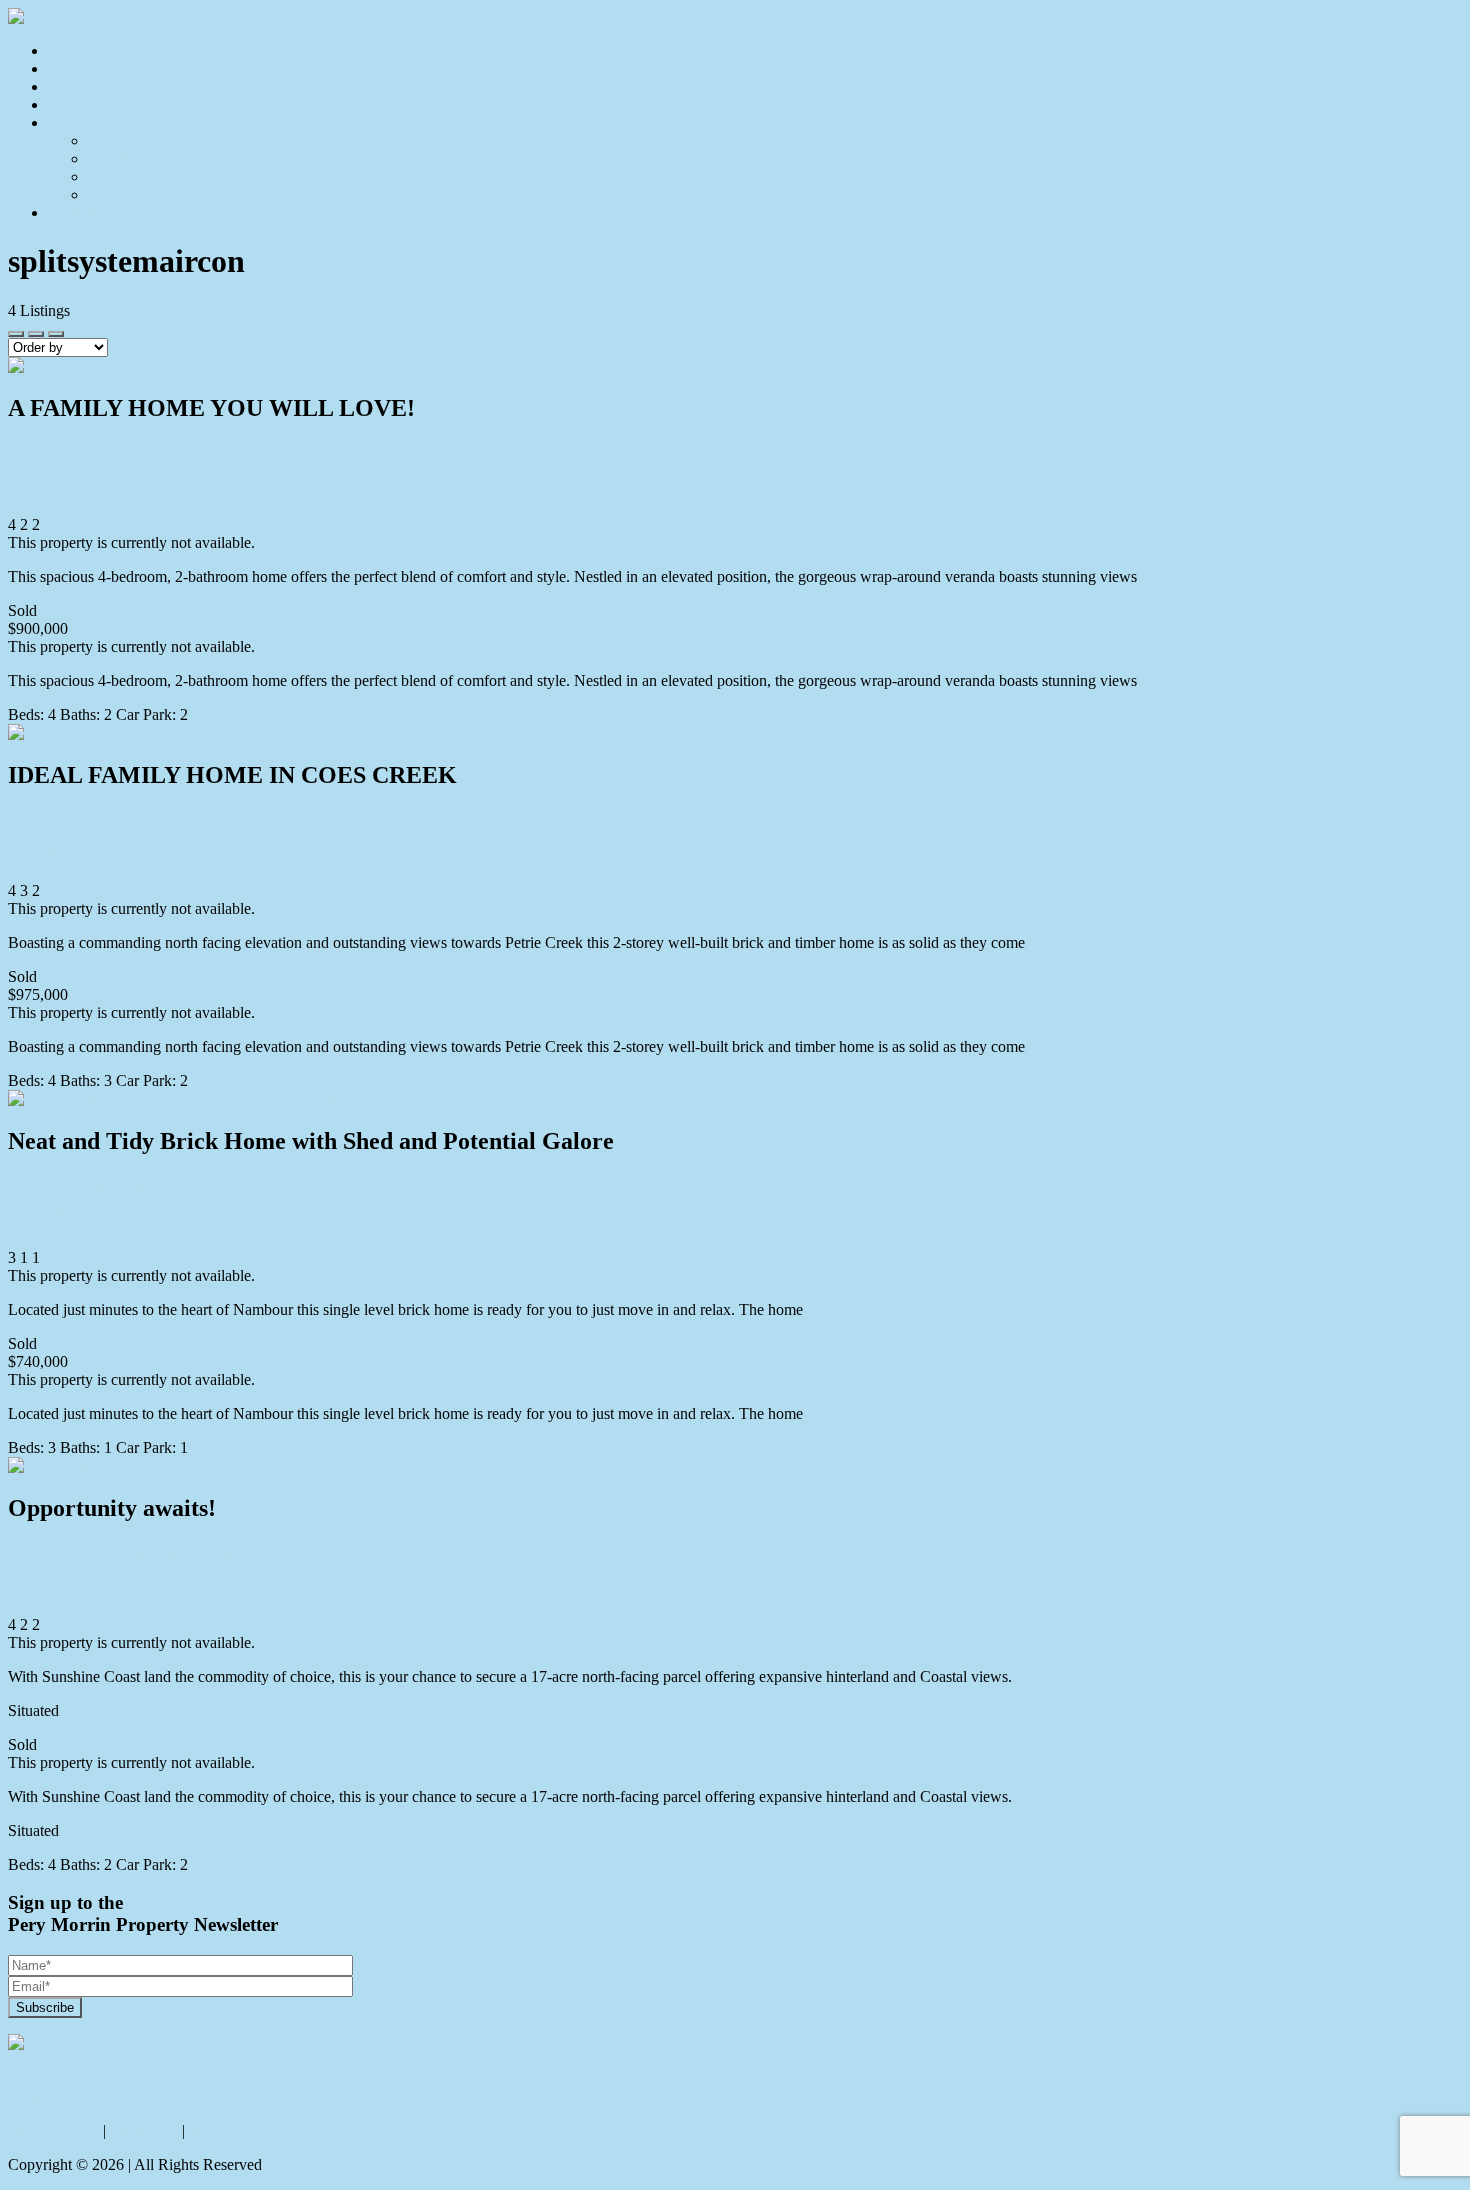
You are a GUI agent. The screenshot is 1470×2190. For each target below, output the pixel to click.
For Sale (74, 68)
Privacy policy (53, 2130)
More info (1172, 576)
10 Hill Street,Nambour (80, 1201)
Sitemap (214, 2130)
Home (67, 50)
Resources (120, 194)
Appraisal (78, 104)
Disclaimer (144, 2130)
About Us (119, 140)
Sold (62, 86)
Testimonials (127, 176)
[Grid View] (36, 334)
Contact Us (83, 212)
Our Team (120, 158)
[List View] (56, 334)
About (68, 122)
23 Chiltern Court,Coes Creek (103, 834)
